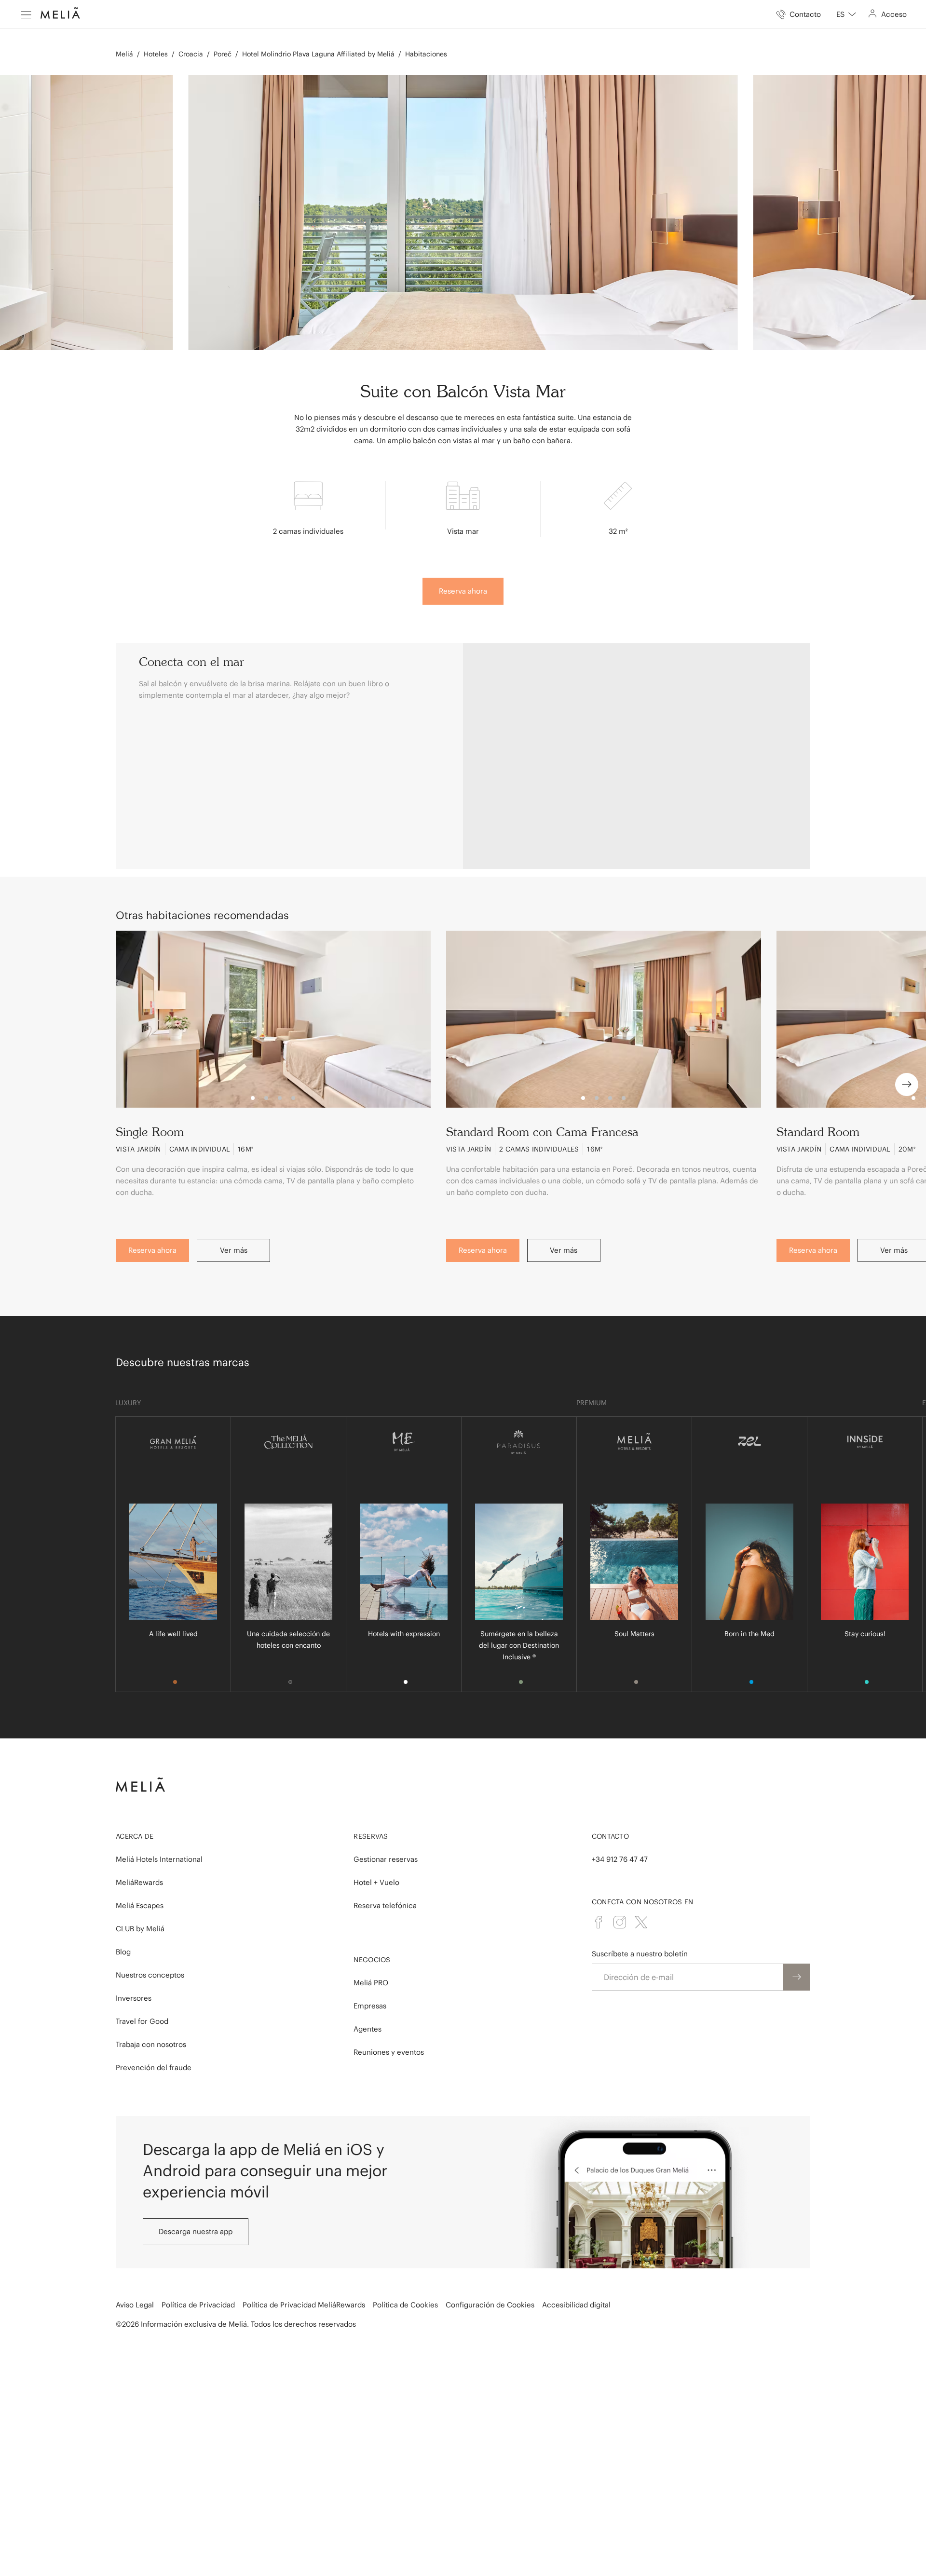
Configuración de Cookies (490, 2305)
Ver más (234, 1250)
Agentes (368, 2029)
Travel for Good (142, 2021)
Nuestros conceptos (150, 1975)
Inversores (134, 1998)
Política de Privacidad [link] (198, 2305)
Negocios (372, 1960)
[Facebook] (599, 1922)
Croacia (191, 54)
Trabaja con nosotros (151, 2044)
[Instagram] (620, 1922)
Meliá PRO (371, 1983)
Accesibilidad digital (576, 2305)
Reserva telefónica (385, 1905)
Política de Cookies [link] (405, 2305)
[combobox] (846, 14)
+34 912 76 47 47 (620, 1859)
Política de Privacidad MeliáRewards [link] (304, 2305)
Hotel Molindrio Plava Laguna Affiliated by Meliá (318, 54)
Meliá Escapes (140, 1905)
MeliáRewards (139, 1882)
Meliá (124, 54)
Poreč (223, 54)
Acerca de (135, 1836)
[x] (641, 1922)
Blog (123, 1952)
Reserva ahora (463, 591)
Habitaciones (426, 54)
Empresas (370, 2006)
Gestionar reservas (386, 1859)
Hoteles (156, 54)
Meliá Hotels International (159, 1859)
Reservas (371, 1836)
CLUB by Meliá (140, 1929)
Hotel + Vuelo (376, 1882)
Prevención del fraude (154, 2068)
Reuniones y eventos (389, 2052)
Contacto (610, 1836)
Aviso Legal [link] (135, 2305)
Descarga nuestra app (196, 2231)
